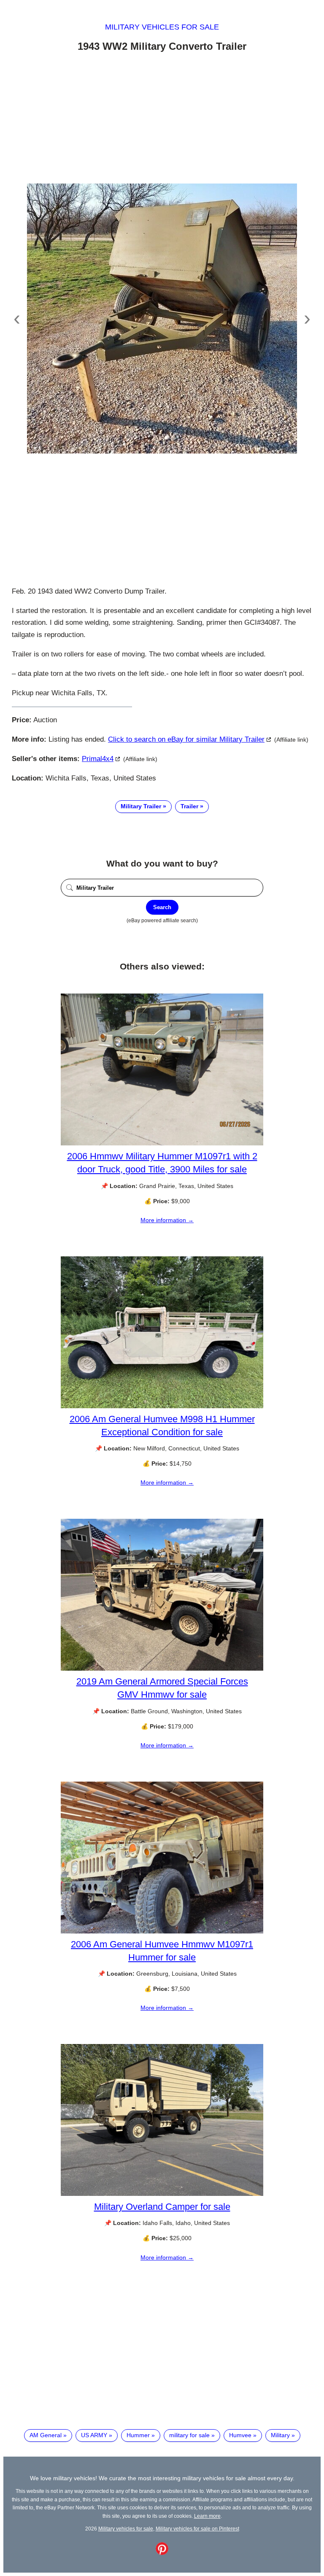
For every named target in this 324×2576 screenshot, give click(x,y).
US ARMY (94, 2435)
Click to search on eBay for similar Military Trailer (186, 739)
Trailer (189, 806)
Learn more (207, 2516)
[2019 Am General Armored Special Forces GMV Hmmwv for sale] (162, 1669)
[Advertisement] (162, 119)
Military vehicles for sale (162, 27)
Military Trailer (141, 806)
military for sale (189, 2435)
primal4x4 (98, 759)
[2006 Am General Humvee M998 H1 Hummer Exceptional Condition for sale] (162, 1406)
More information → (167, 1220)
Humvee (240, 2435)
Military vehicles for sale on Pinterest (197, 2529)
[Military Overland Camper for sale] (162, 2194)
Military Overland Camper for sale (162, 2207)
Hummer (138, 2435)
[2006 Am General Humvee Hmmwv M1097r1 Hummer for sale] (162, 1931)
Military (280, 2435)
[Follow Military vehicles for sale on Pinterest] (162, 2553)
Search (162, 907)
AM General (46, 2435)
